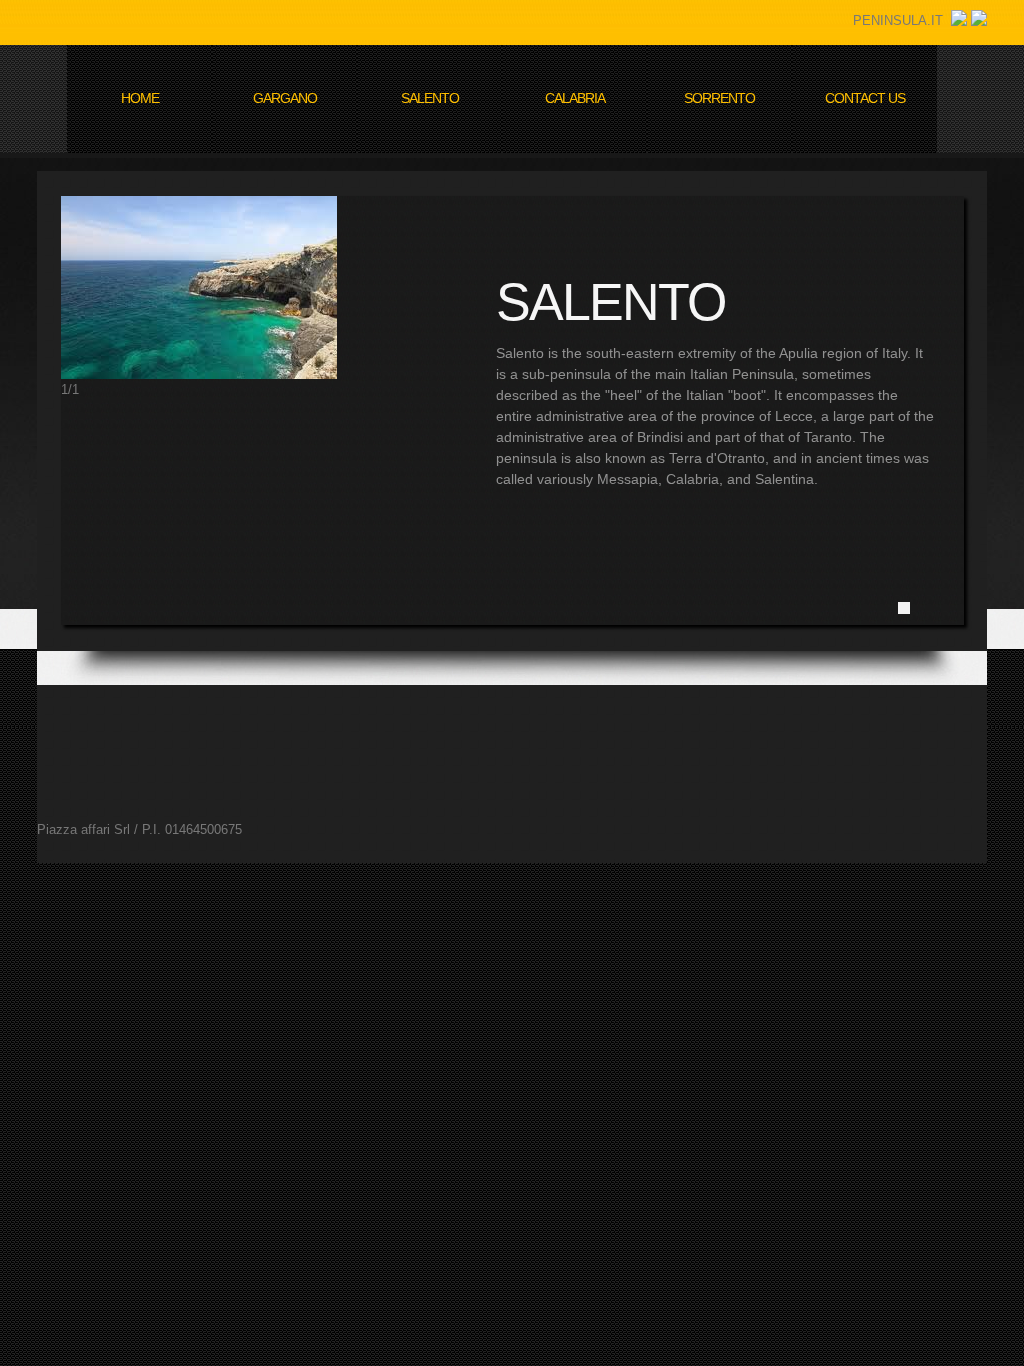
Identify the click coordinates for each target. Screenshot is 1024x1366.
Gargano (285, 98)
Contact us (865, 98)
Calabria (575, 98)
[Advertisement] (401, 730)
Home (140, 98)
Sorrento (719, 98)
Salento (430, 98)
